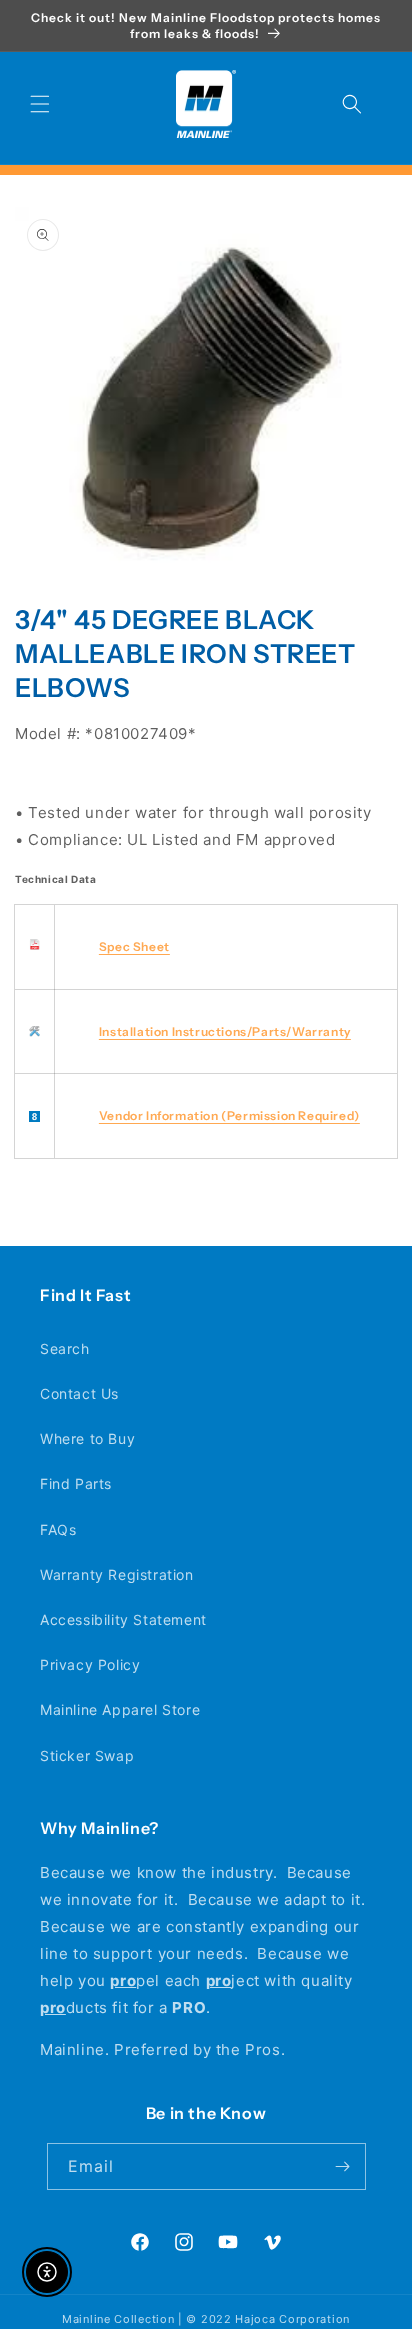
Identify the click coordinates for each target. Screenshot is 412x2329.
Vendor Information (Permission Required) (229, 1115)
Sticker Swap (87, 1755)
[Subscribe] (343, 2166)
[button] (40, 104)
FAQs (58, 1529)
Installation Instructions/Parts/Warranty (225, 1031)
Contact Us (79, 1393)
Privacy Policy (90, 1664)
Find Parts (76, 1483)
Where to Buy (87, 1438)
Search (65, 1348)
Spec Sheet (134, 946)
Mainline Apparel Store (120, 1709)
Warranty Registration (117, 1574)
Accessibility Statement (123, 1619)
